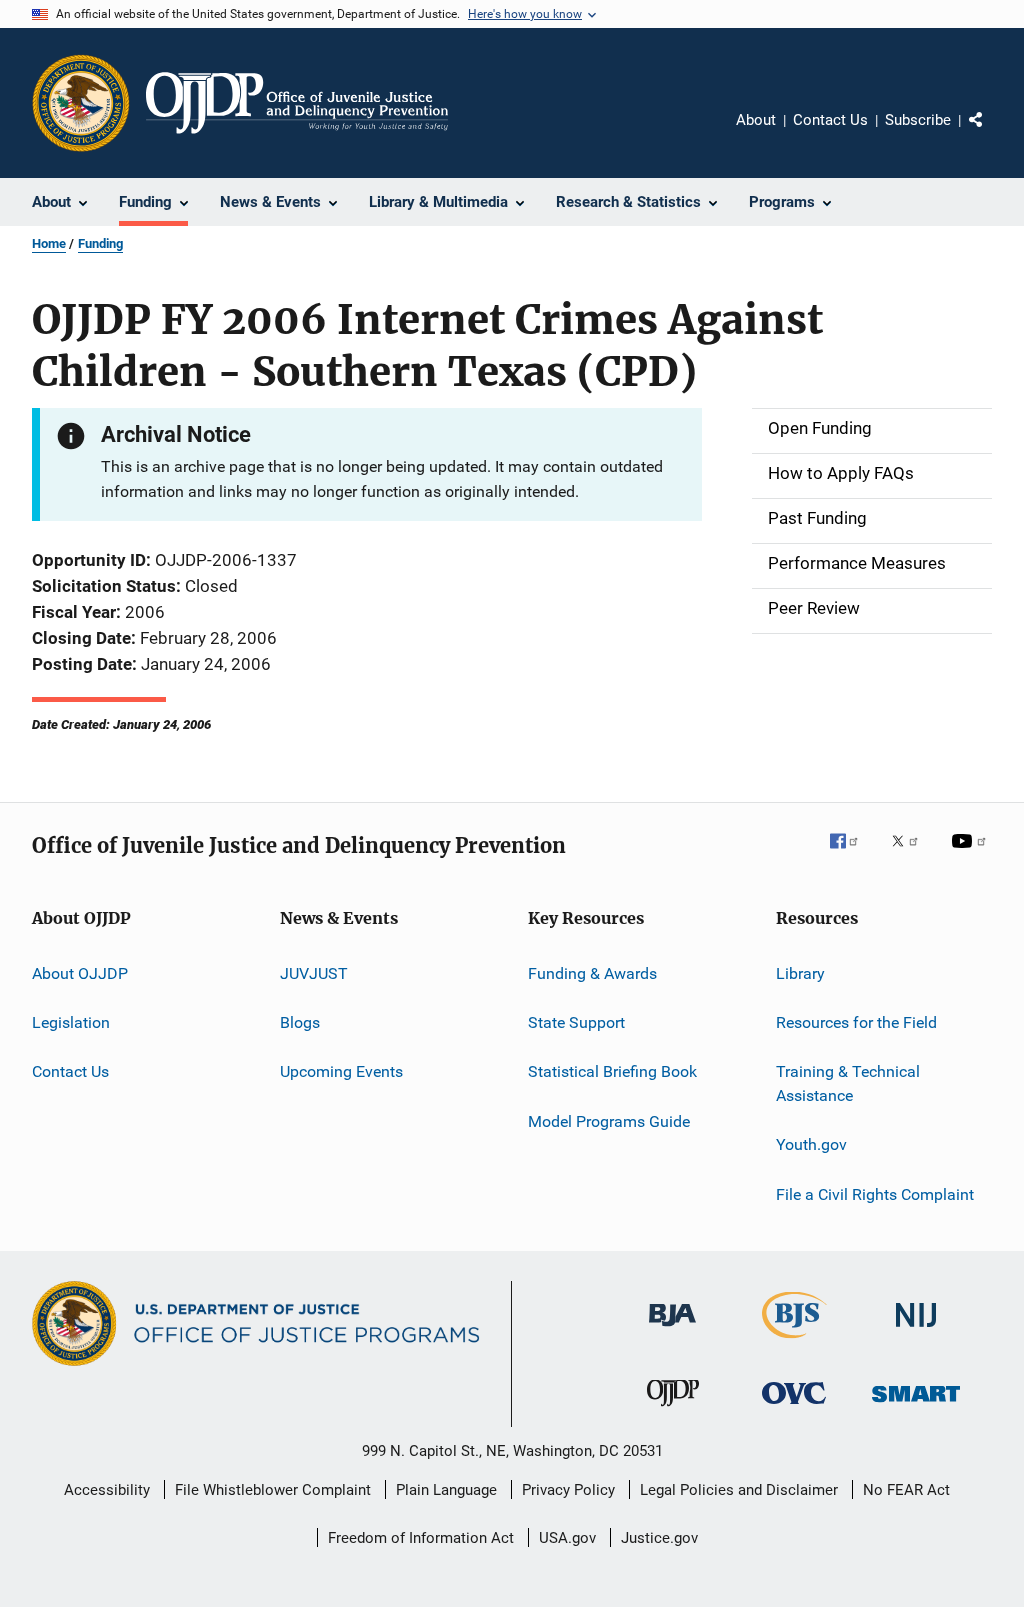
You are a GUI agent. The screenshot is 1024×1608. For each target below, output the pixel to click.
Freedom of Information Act (421, 1538)
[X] (912, 855)
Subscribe (918, 120)
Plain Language (446, 1490)
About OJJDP (80, 972)
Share (992, 134)
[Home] (297, 103)
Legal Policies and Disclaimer (739, 1490)
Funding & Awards (592, 972)
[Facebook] (852, 855)
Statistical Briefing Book (612, 1071)
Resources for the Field (856, 1022)
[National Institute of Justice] (916, 1330)
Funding (100, 243)
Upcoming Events (341, 1071)
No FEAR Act (906, 1490)
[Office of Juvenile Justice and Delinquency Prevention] (673, 1410)
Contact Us (830, 120)
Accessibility (107, 1490)
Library (800, 972)
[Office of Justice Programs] (81, 103)
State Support (576, 1022)
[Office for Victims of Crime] (794, 1407)
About (756, 120)
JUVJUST (314, 972)
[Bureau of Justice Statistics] (794, 1342)
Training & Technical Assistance (848, 1083)
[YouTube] (972, 855)
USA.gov (567, 1538)
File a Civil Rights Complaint (875, 1194)
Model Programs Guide (609, 1121)
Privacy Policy (568, 1490)
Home (49, 243)
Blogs (300, 1022)
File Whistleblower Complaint (273, 1490)
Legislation (71, 1022)
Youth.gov (811, 1144)
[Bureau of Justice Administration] (672, 1330)
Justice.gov (659, 1538)
